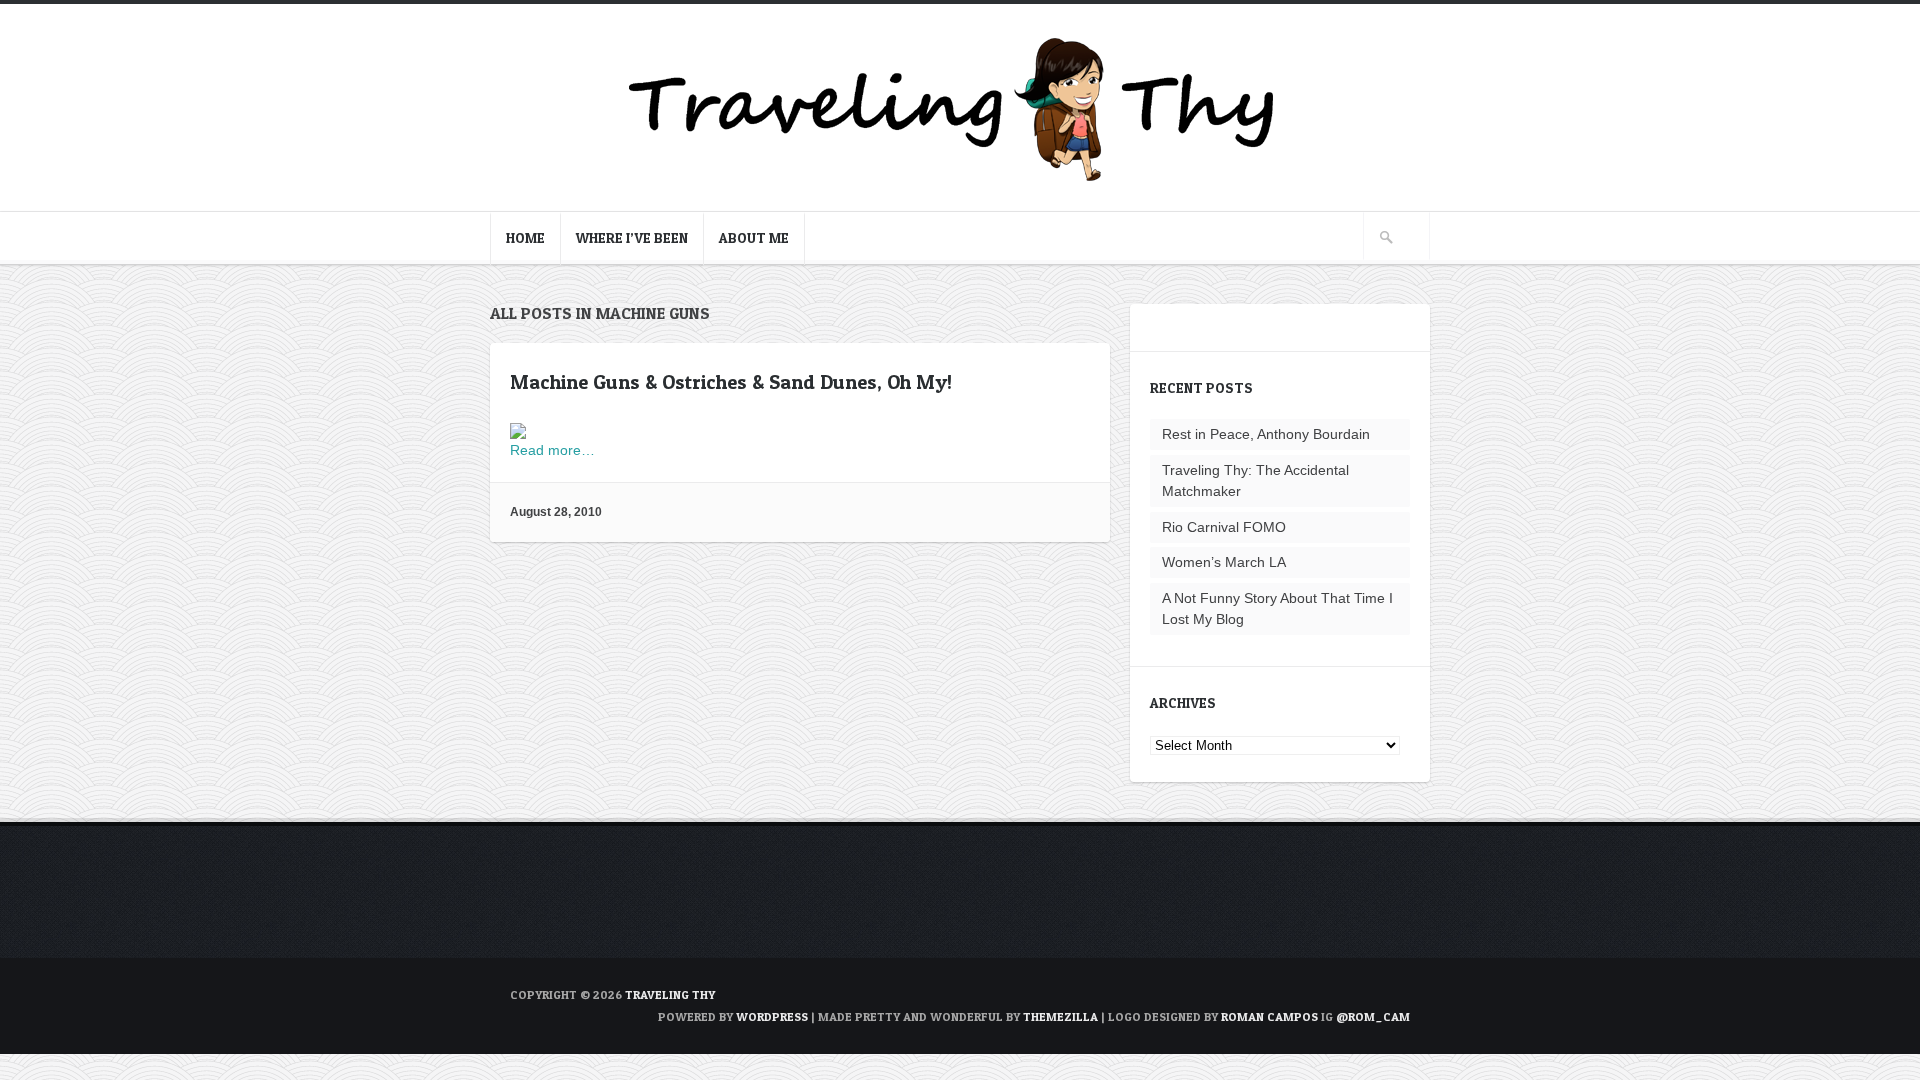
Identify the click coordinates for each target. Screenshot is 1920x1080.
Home (525, 237)
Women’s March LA (1224, 562)
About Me (754, 237)
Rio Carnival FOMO (1224, 527)
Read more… (552, 450)
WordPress (772, 1016)
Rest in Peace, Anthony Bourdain (1266, 434)
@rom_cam (1373, 1016)
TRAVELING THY (670, 994)
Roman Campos (1269, 1016)
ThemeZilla (1060, 1016)
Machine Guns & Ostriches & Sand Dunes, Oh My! (731, 382)
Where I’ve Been (632, 237)
